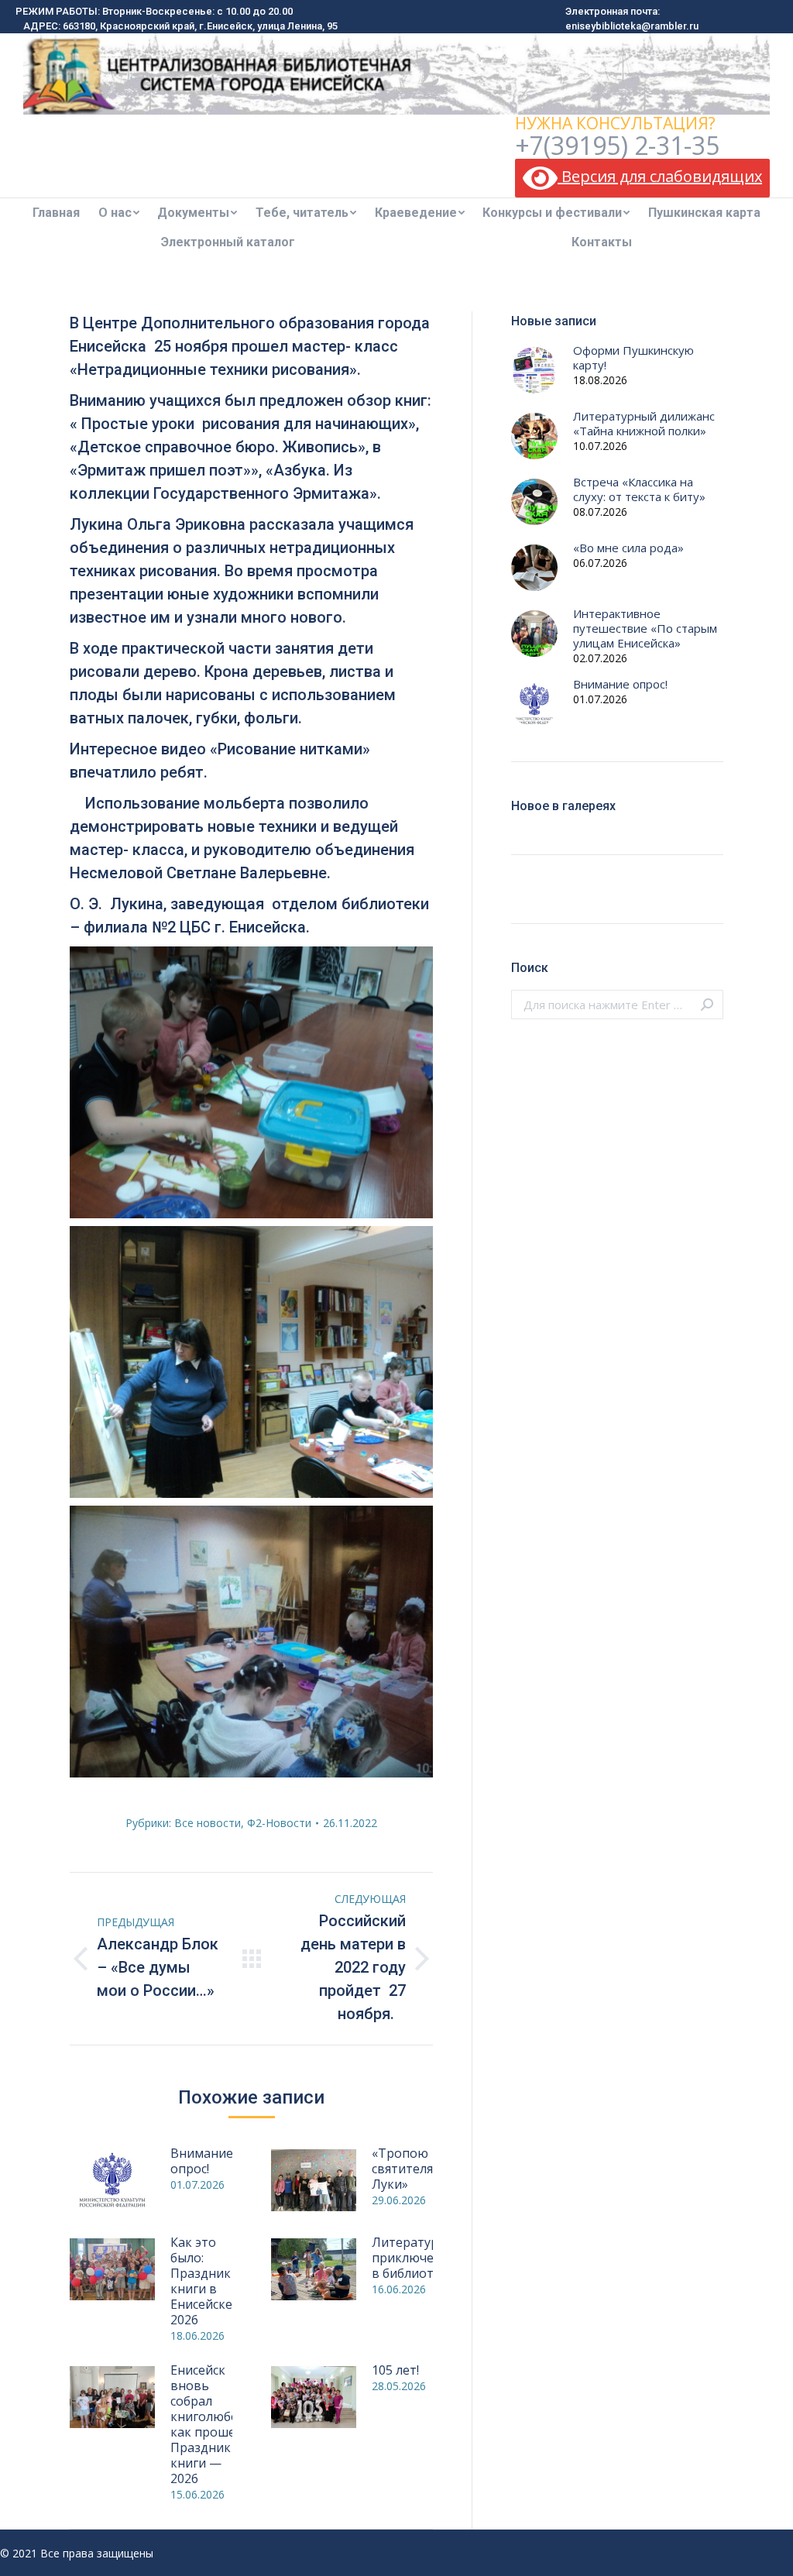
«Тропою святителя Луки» (402, 2169)
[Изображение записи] (112, 2180)
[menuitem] (56, 213)
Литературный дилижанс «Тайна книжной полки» (644, 424)
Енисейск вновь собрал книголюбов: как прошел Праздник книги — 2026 (209, 2424)
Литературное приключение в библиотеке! (416, 2258)
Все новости (208, 1823)
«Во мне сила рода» (628, 548)
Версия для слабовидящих (660, 176)
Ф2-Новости (279, 1823)
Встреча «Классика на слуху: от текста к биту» (639, 489)
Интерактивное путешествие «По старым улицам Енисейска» (645, 629)
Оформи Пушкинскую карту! (633, 358)
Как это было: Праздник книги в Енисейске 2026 (201, 2281)
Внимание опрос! (202, 2161)
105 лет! (395, 2370)
